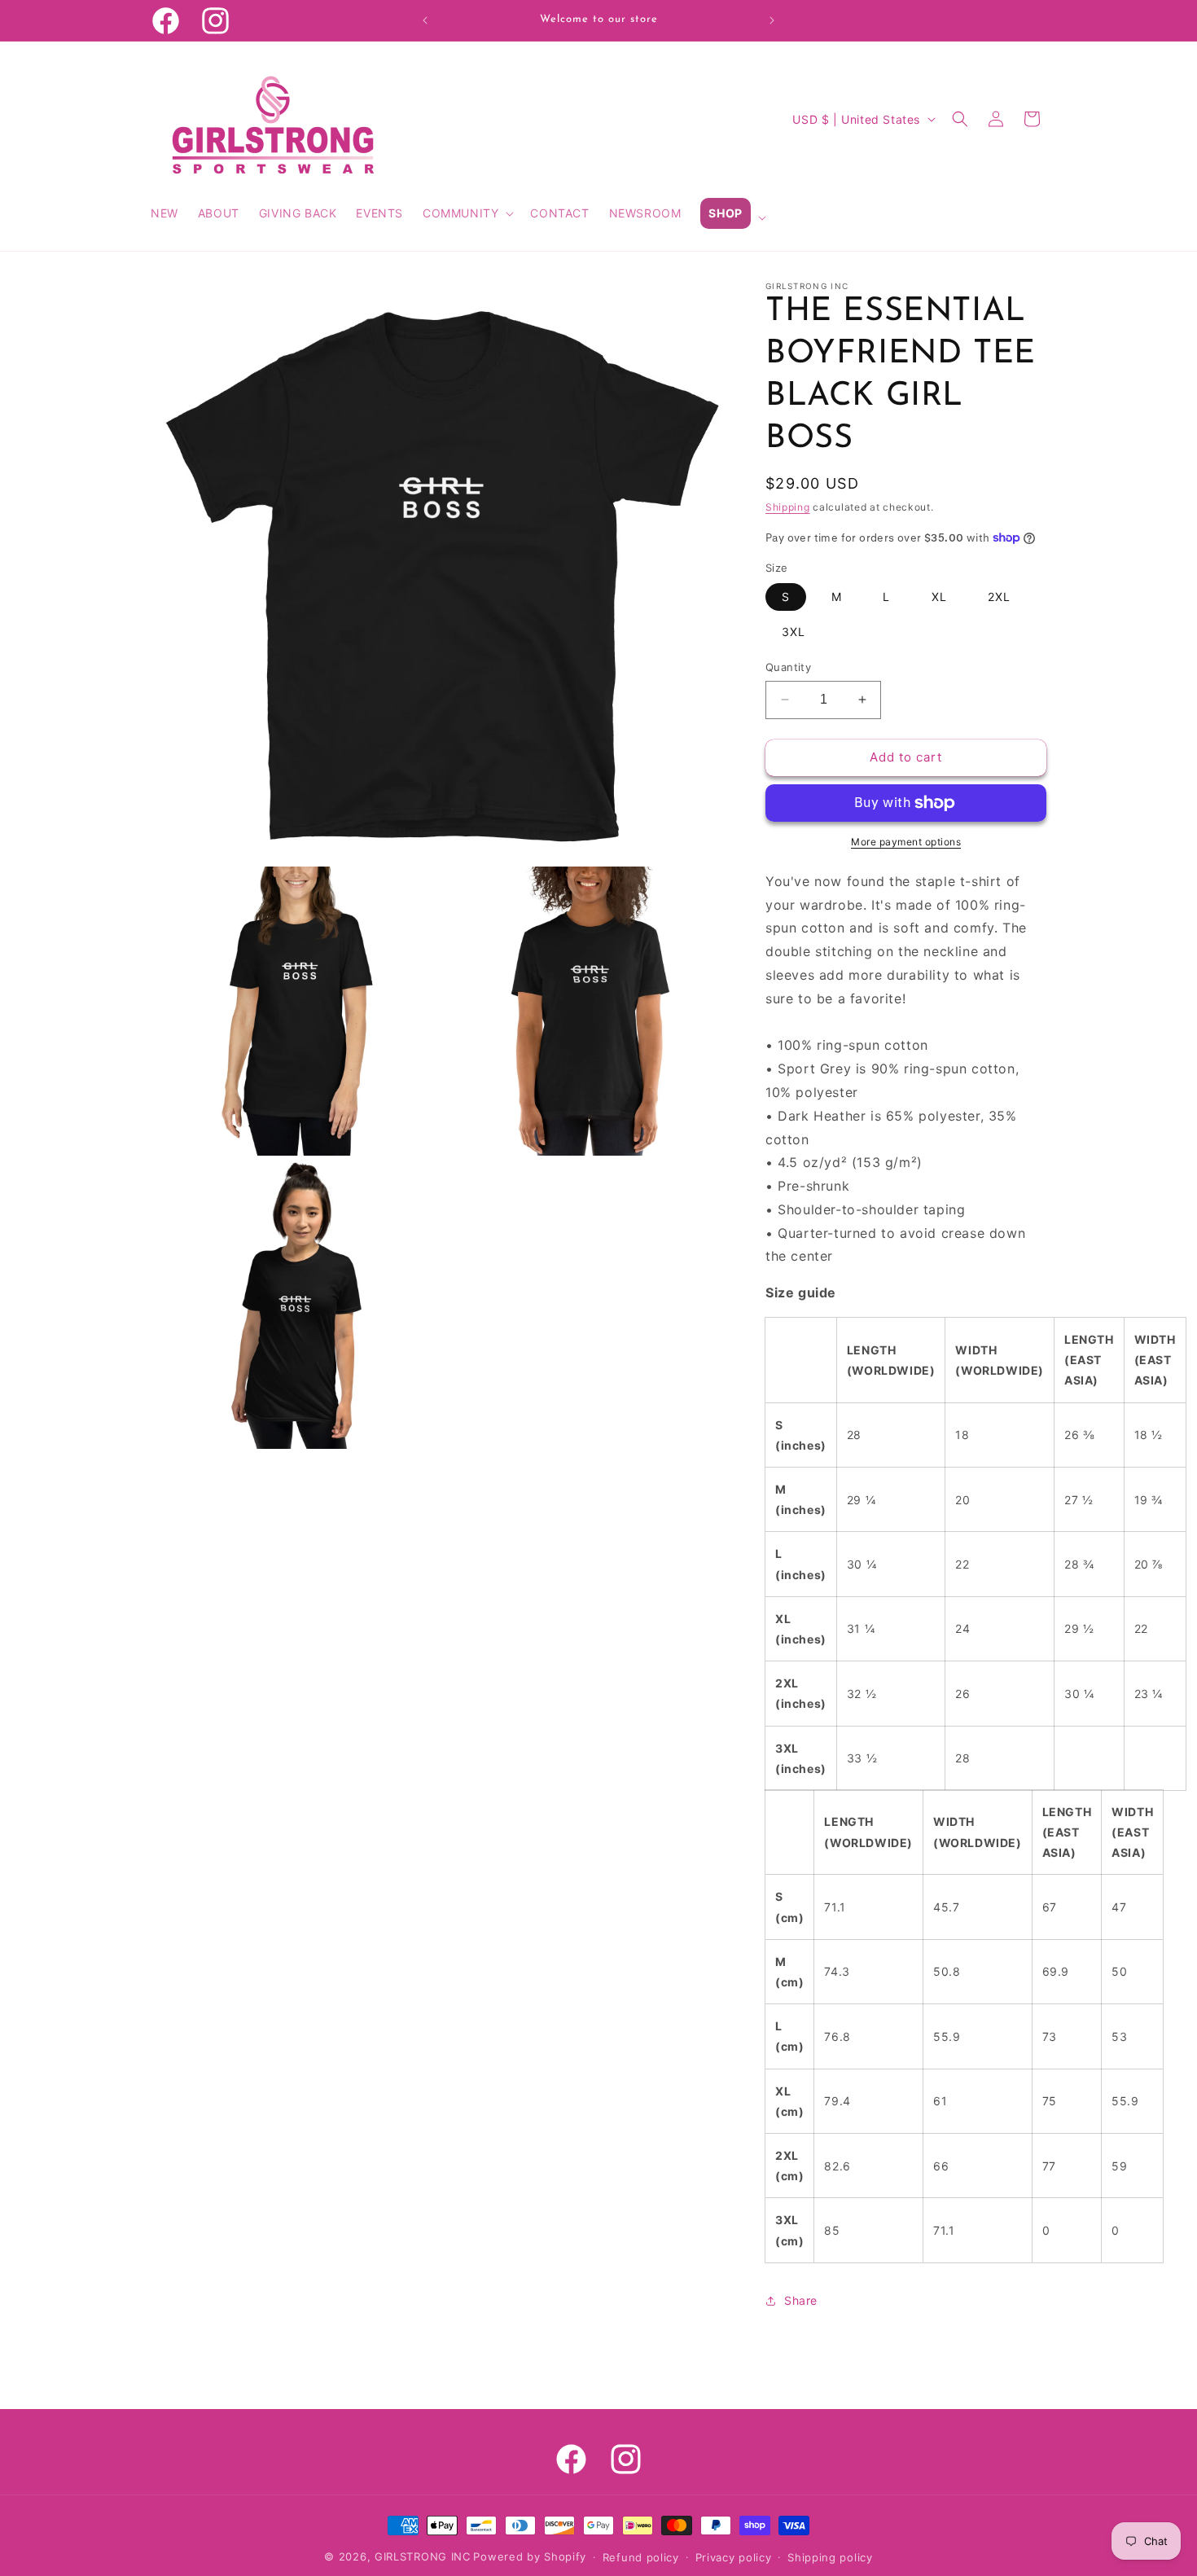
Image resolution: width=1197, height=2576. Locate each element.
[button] (467, 213)
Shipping (788, 507)
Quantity (788, 667)
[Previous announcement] (425, 20)
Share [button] (801, 2300)
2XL (999, 597)
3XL (794, 632)
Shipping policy (830, 2557)
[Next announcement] (772, 20)
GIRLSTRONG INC (423, 2556)
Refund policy (641, 2557)
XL (939, 597)
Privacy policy (734, 2557)
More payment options (906, 842)
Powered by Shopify (530, 2556)
